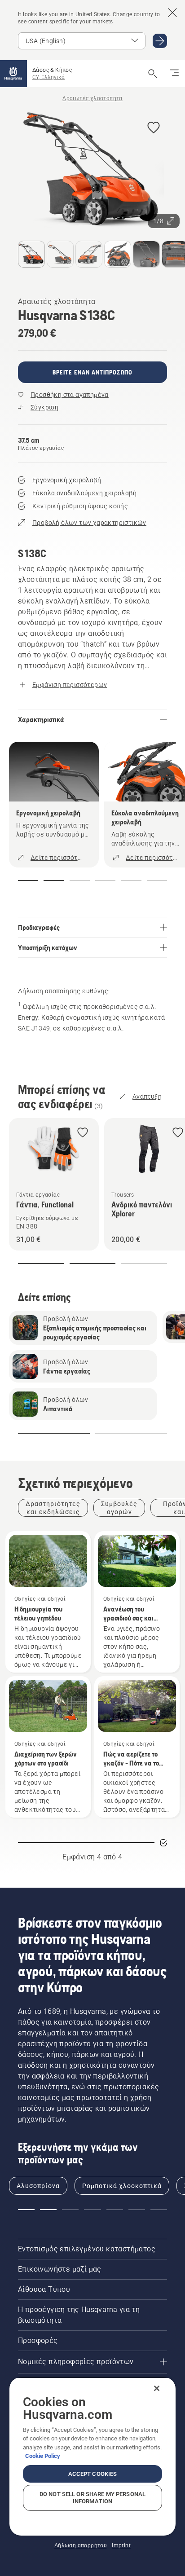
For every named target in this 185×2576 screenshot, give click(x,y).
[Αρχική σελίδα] (13, 74)
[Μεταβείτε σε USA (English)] (160, 41)
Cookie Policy (43, 2456)
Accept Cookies (93, 2474)
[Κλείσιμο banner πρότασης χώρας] (172, 13)
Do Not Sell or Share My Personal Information (92, 2498)
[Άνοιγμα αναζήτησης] (153, 74)
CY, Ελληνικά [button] (48, 77)
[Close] (157, 2388)
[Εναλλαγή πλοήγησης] (174, 74)
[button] (154, 128)
